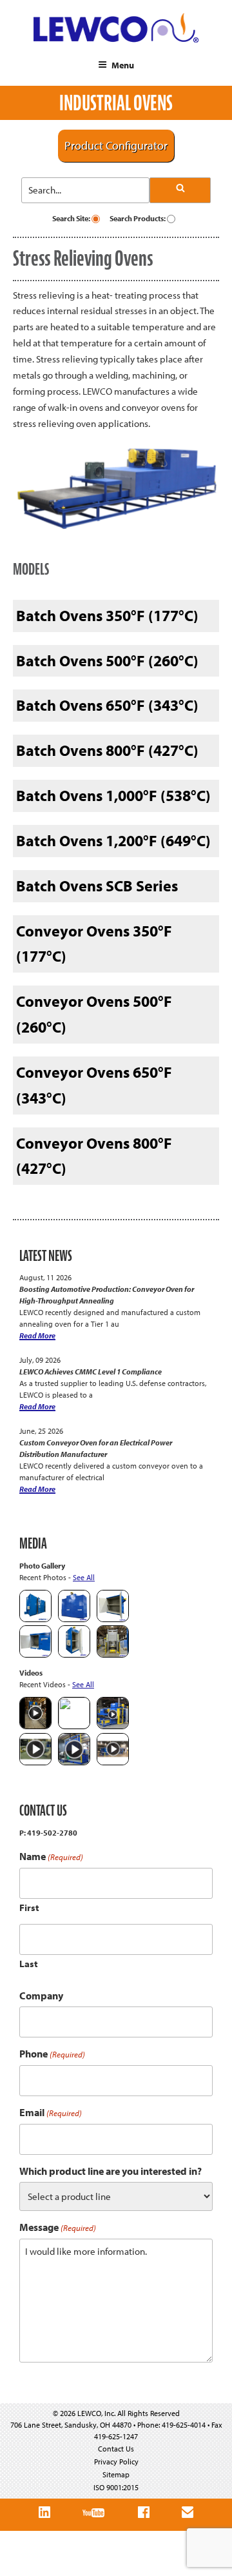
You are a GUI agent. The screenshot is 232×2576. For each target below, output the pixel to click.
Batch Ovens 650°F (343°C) (107, 705)
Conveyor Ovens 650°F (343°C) (94, 1085)
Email (51, 2113)
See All (84, 1577)
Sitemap (116, 2474)
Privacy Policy (116, 2462)
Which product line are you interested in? (111, 2171)
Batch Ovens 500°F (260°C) (107, 660)
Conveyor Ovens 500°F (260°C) (94, 1014)
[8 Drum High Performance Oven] (74, 1655)
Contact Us (116, 2449)
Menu (123, 65)
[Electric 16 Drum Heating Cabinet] (113, 1619)
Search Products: (138, 218)
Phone (52, 2054)
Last (29, 1964)
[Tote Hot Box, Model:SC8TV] (35, 1619)
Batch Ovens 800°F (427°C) (107, 750)
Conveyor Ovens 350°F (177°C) (94, 944)
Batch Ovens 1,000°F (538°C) (113, 795)
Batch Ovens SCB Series (97, 886)
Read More (37, 1335)
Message (58, 2227)
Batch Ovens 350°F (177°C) (107, 615)
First (29, 1907)
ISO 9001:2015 (116, 2487)
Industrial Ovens (116, 103)
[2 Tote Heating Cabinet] (35, 1655)
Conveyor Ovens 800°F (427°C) (94, 1156)
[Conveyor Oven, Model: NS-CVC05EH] (113, 1655)
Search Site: (72, 218)
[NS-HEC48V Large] (74, 1619)
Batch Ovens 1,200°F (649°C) (113, 840)
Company (41, 1996)
